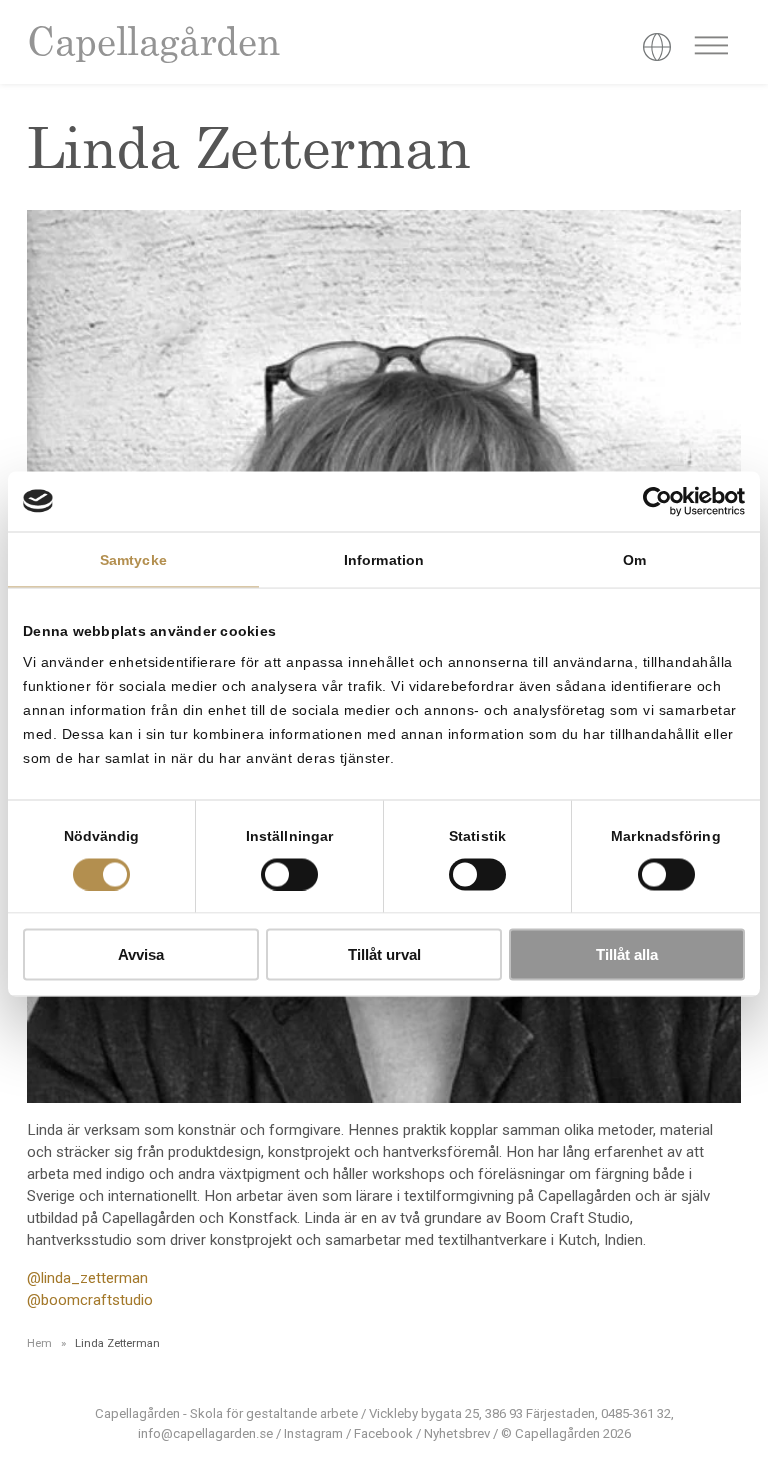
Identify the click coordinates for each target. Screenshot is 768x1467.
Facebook (383, 1433)
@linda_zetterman (87, 1278)
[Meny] (711, 49)
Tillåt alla (627, 954)
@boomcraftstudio (90, 1300)
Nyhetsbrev (457, 1433)
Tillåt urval (384, 954)
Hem (39, 1343)
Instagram (313, 1433)
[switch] (289, 874)
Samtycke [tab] (133, 559)
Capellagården (153, 45)
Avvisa (141, 954)
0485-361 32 (636, 1413)
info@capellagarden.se (205, 1433)
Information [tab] (384, 559)
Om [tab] (634, 559)
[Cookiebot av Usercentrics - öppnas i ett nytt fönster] (657, 501)
